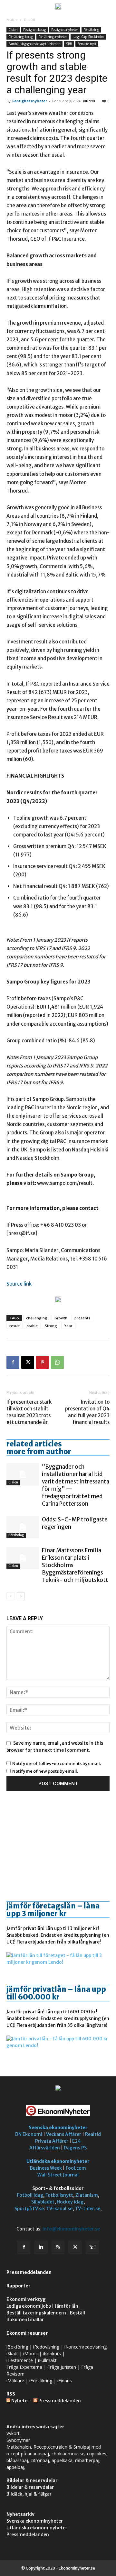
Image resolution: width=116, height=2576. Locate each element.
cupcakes (97, 2454)
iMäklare (15, 2381)
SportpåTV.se (29, 2209)
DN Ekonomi (29, 2134)
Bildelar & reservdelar (30, 2487)
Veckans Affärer (64, 2134)
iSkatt (12, 2354)
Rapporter (19, 2286)
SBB (69, 44)
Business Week (46, 2168)
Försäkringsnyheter (53, 37)
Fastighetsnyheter (65, 30)
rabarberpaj (87, 2460)
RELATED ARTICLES (34, 1444)
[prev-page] (10, 1596)
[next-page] (21, 1596)
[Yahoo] (92, 2247)
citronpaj (40, 2460)
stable (32, 1326)
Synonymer (18, 2440)
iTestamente (20, 2360)
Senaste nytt (87, 44)
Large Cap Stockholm (88, 37)
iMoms (30, 2354)
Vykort (13, 2433)
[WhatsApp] (57, 1362)
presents (82, 1318)
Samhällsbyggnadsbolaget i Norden (34, 44)
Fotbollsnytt (59, 2195)
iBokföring (17, 2347)
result (15, 1326)
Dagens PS (75, 2148)
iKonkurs (52, 2354)
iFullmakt (47, 2360)
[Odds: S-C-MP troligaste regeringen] (23, 1527)
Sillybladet (43, 2202)
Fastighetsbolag (34, 30)
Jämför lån (67, 2306)
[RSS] (58, 2247)
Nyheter (20, 2401)
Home (12, 19)
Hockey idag (70, 2202)
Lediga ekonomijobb (29, 2306)
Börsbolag (16, 1535)
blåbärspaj (17, 2460)
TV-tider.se (87, 2209)
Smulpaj (82, 2447)
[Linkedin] (41, 2247)
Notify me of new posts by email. (45, 1771)
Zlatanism (87, 2195)
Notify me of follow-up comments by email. (57, 1763)
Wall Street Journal (58, 2175)
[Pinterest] (43, 1362)
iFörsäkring (41, 2381)
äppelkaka (62, 2460)
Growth (61, 1318)
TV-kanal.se (59, 2209)
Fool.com (76, 2168)
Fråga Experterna (24, 2367)
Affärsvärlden (45, 2148)
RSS (11, 2394)
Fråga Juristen (62, 2367)
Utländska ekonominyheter (58, 2161)
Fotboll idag (30, 2195)
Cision (29, 19)
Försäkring (91, 30)
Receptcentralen (50, 2447)
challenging (37, 1318)
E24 (77, 2141)
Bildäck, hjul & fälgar (29, 2494)
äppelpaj (15, 2467)
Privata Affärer (52, 2141)
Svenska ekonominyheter (58, 2128)
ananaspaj (38, 2454)
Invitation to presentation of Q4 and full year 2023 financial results (87, 1412)
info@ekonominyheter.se (71, 2229)
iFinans (65, 2381)
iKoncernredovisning (86, 2347)
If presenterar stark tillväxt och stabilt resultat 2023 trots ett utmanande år (29, 1412)
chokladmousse (68, 2454)
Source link (19, 1284)
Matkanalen (19, 2447)
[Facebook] (13, 1362)
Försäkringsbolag (21, 37)
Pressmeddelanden (29, 2272)
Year (68, 1326)
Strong (51, 1326)
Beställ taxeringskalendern (36, 2313)
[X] (28, 1362)
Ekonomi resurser (27, 2333)
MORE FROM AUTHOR (39, 1452)
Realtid (93, 2134)
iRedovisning (46, 2347)
